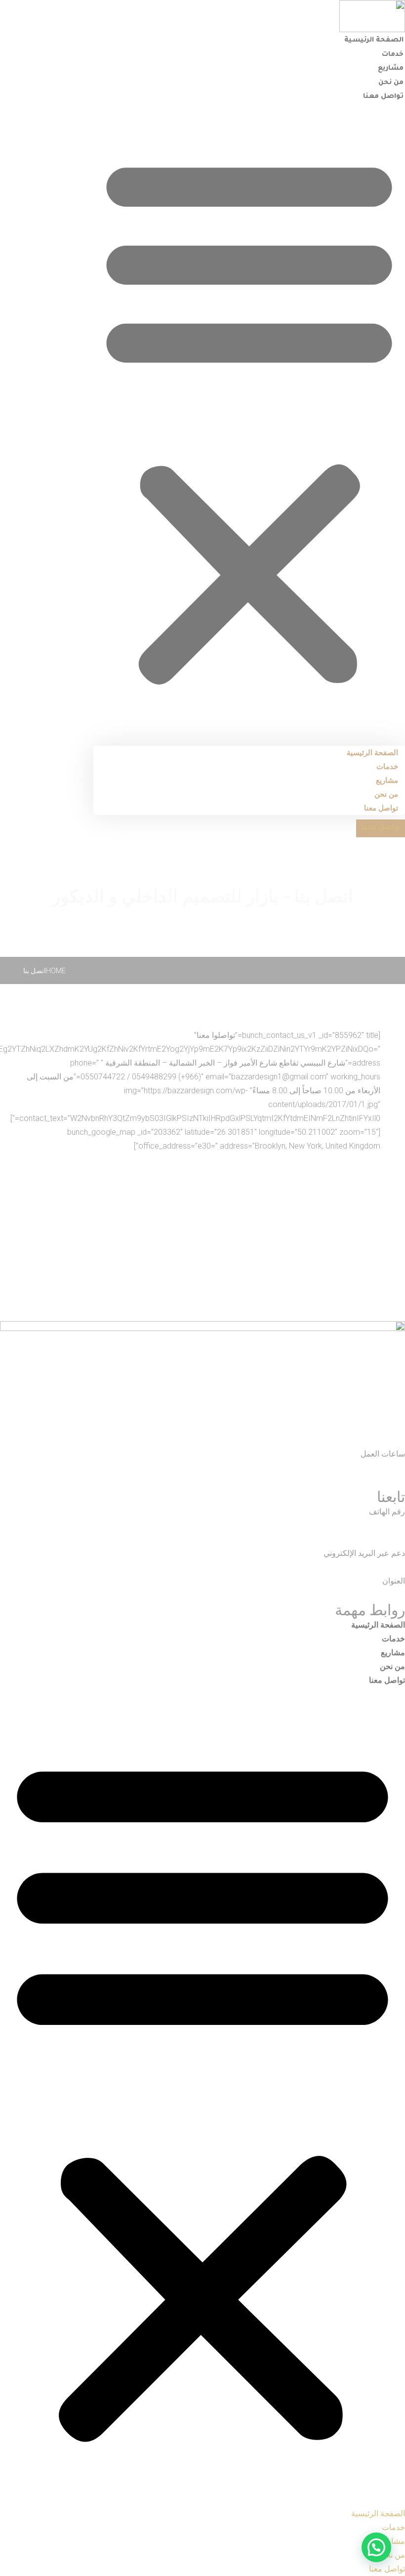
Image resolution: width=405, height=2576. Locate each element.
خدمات (393, 55)
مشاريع (391, 68)
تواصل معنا (383, 97)
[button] (249, 419)
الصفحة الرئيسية (374, 40)
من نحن (391, 83)
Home (56, 971)
